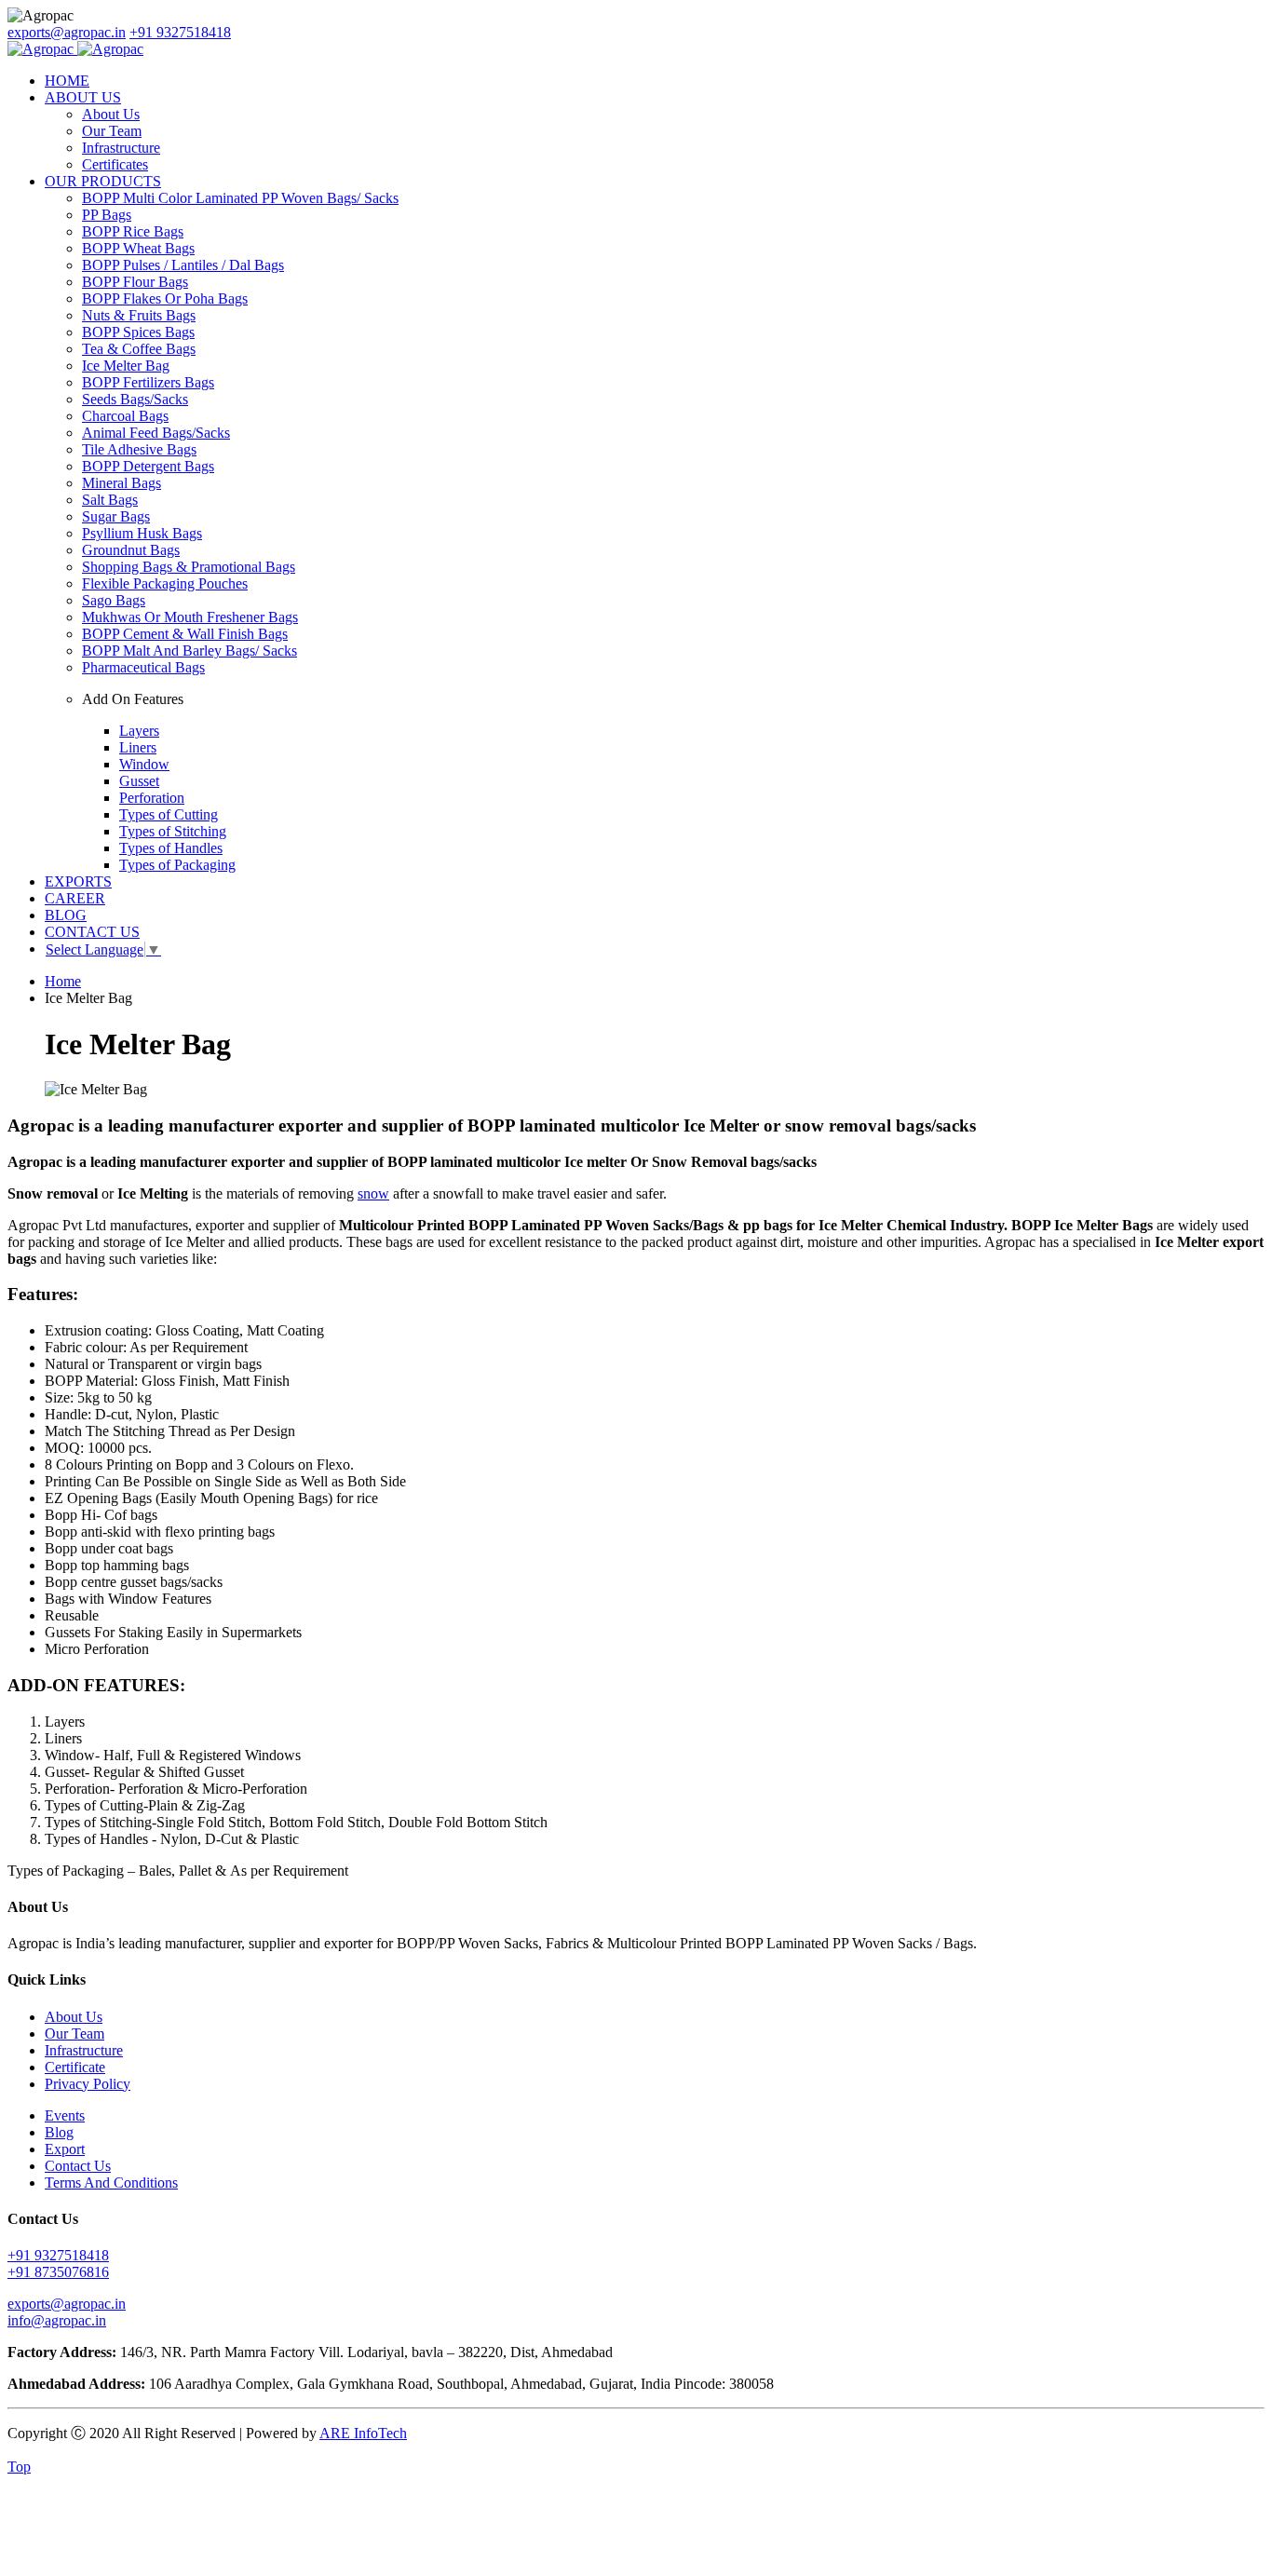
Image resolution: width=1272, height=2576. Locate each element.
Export (65, 2149)
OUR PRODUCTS (103, 181)
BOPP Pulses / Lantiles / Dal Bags (183, 265)
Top (19, 2467)
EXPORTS (78, 881)
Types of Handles (171, 848)
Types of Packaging (177, 865)
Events (65, 2115)
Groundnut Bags (131, 550)
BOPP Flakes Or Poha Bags (165, 298)
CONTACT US (92, 932)
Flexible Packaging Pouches (165, 583)
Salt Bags (110, 500)
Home (63, 981)
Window (144, 764)
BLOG (66, 915)
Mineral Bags (122, 483)
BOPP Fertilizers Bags (148, 382)
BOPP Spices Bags (138, 332)
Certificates (115, 164)
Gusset (139, 781)
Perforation (152, 798)
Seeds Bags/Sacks (135, 399)
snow (373, 1193)
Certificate (75, 2067)
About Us (111, 114)
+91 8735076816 (58, 2272)
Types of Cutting (169, 814)
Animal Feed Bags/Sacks (156, 433)
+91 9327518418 (180, 32)
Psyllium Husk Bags (142, 533)
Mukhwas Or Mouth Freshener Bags (190, 617)
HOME (67, 81)
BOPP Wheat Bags (138, 248)
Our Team (112, 131)
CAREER (75, 898)
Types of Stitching (173, 831)
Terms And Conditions (111, 2183)
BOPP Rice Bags (133, 231)
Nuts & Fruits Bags (139, 315)
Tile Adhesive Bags (139, 449)
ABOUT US (83, 97)
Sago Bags (114, 600)
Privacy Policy (88, 2084)
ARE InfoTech (363, 2433)
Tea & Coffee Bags (139, 349)
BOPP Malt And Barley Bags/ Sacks (189, 651)
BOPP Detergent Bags (148, 466)
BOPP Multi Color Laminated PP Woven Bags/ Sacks (240, 198)
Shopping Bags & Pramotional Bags (189, 567)
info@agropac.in (57, 2320)
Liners (138, 747)
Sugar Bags (116, 516)
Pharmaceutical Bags (143, 667)
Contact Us (78, 2166)
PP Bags (107, 215)
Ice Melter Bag (126, 366)
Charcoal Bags (125, 416)
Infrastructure (121, 148)
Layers (139, 731)
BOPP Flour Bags (135, 282)
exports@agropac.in (67, 32)
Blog (59, 2132)
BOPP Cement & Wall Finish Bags (185, 634)
